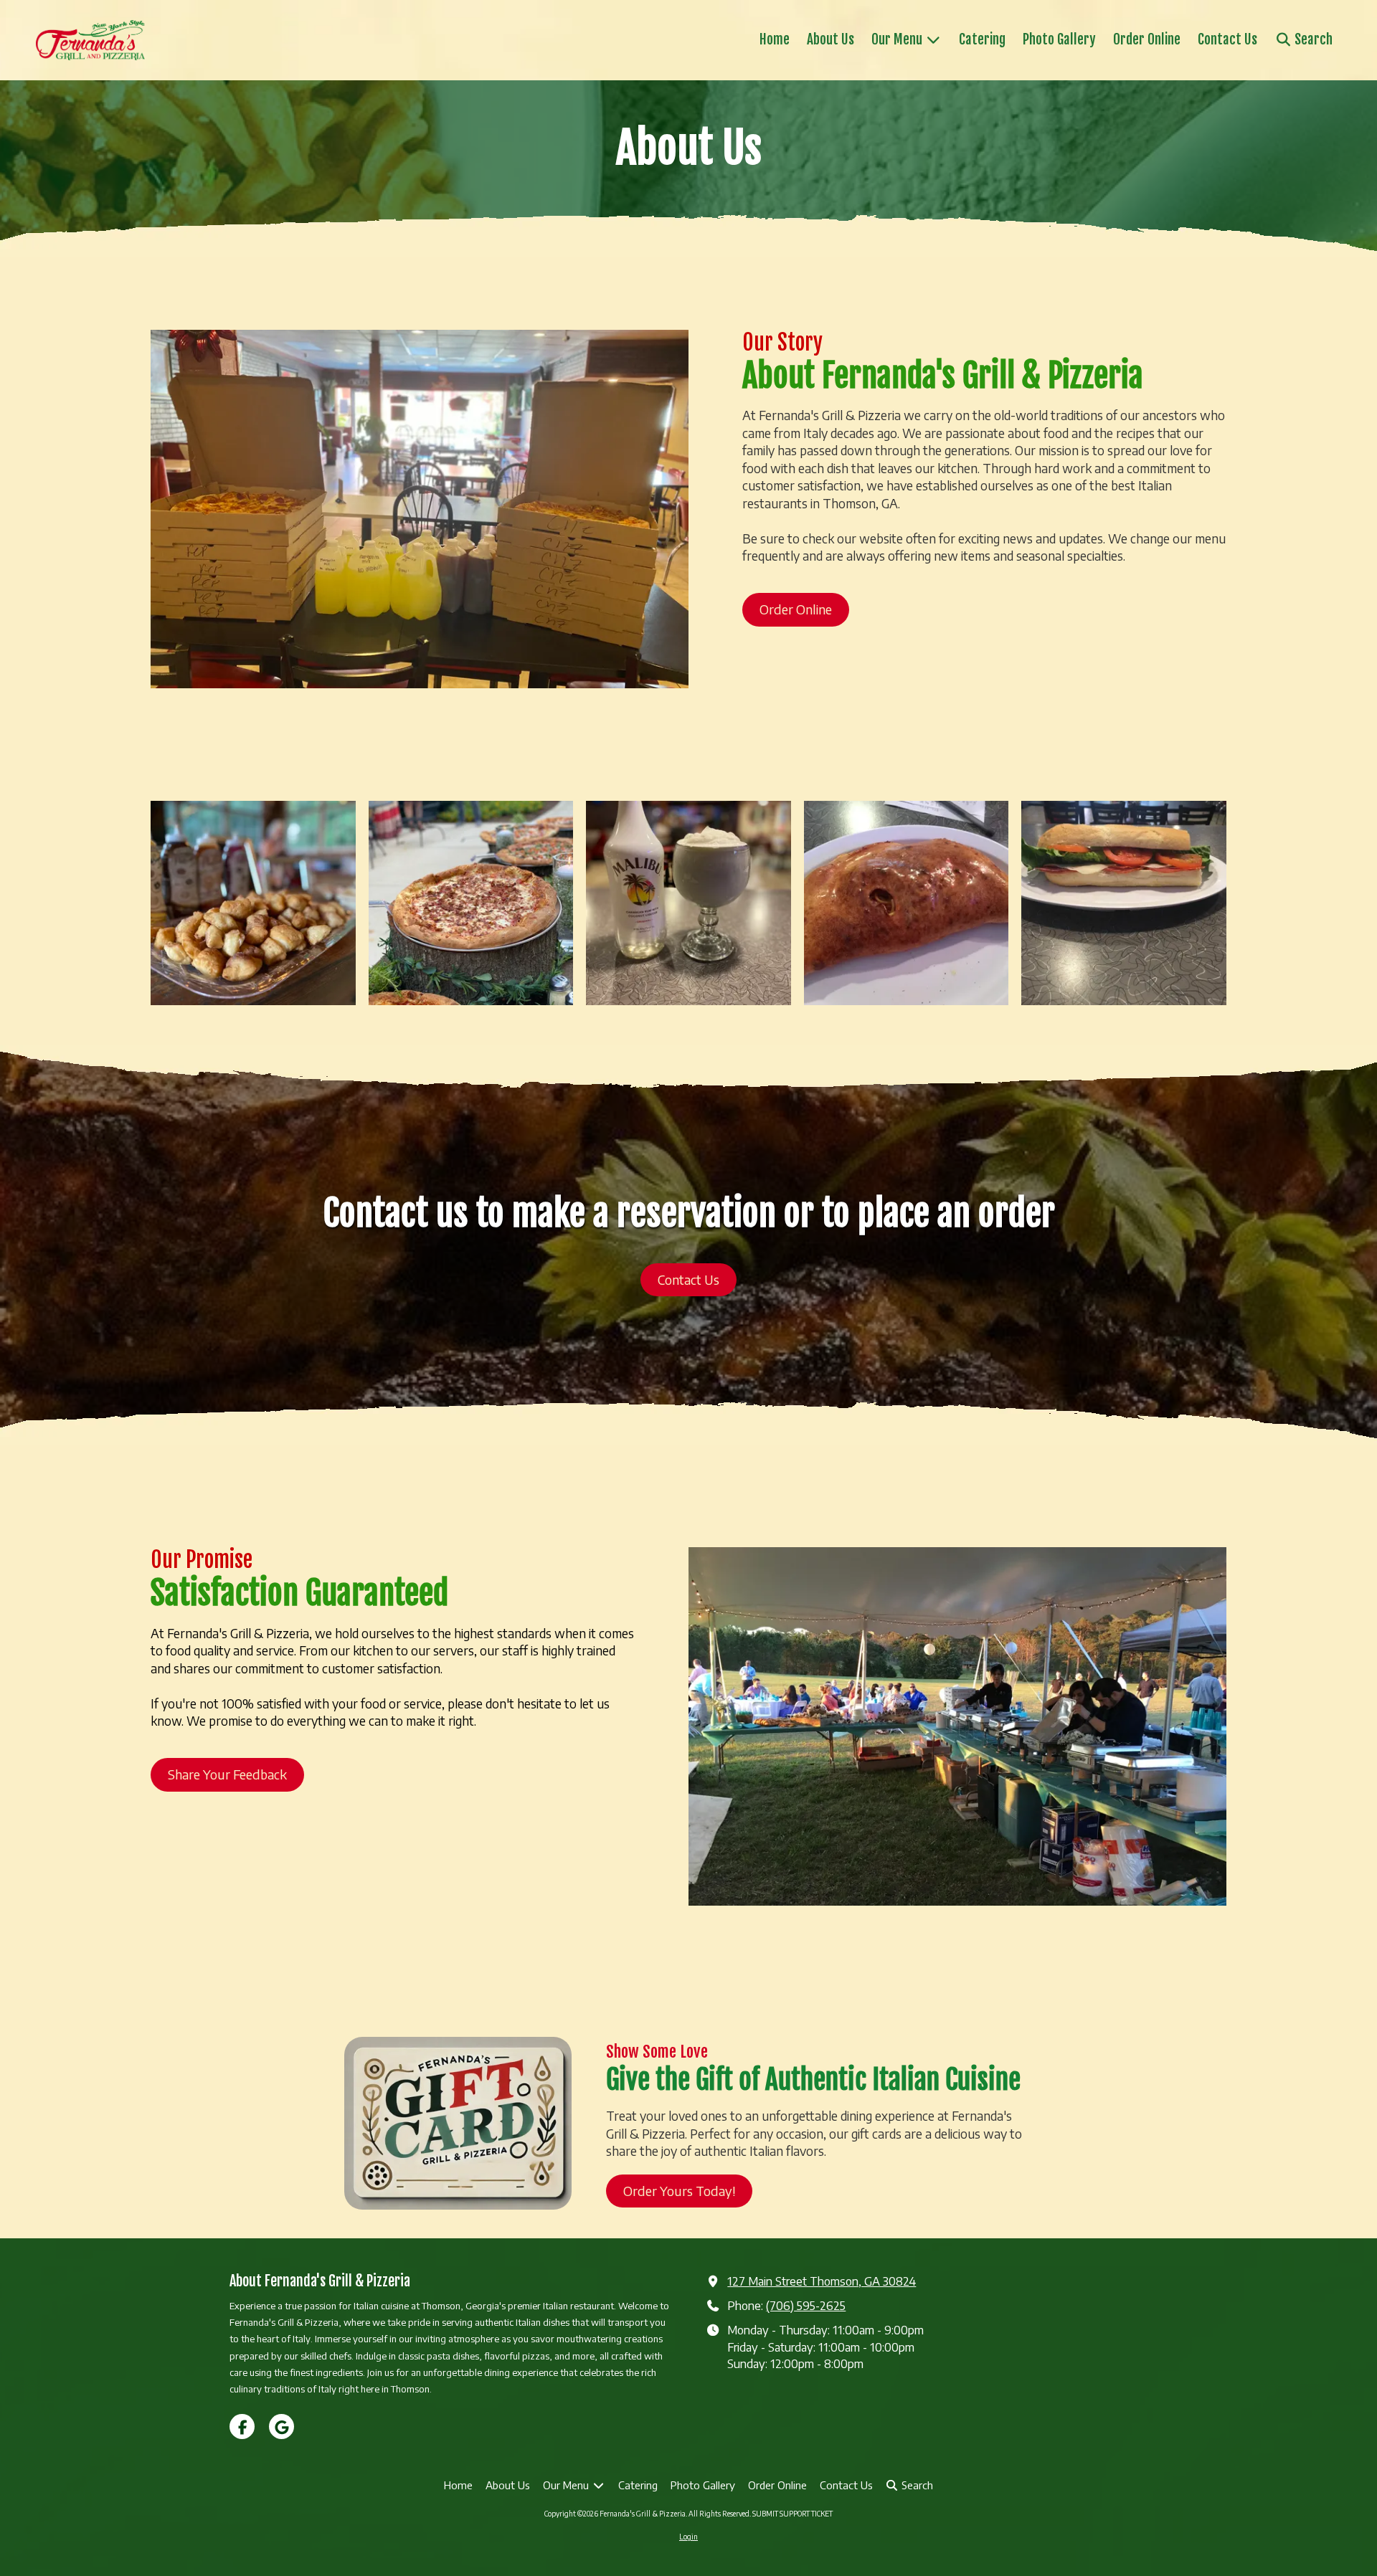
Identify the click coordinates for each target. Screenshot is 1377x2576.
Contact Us (688, 1279)
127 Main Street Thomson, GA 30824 (822, 2281)
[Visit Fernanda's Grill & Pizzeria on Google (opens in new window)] (281, 2427)
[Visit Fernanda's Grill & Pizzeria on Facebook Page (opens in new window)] (242, 2427)
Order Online (796, 609)
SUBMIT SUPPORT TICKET (792, 2514)
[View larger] (253, 903)
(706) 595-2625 (806, 2305)
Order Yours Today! (679, 2191)
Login (688, 2537)
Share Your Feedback (227, 1774)
